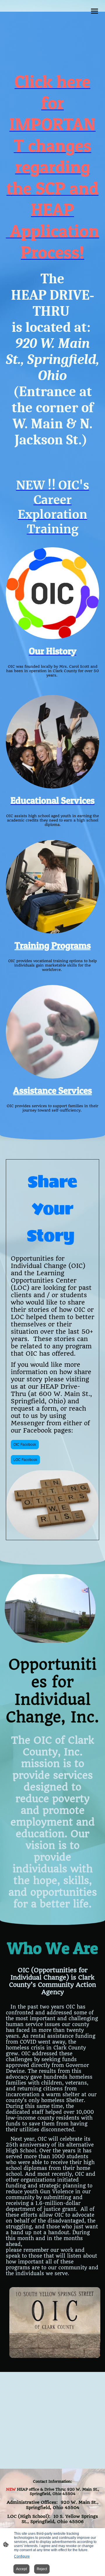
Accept (21, 2569)
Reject (42, 2569)
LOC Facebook (25, 1460)
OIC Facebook (25, 1445)
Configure (22, 2556)
